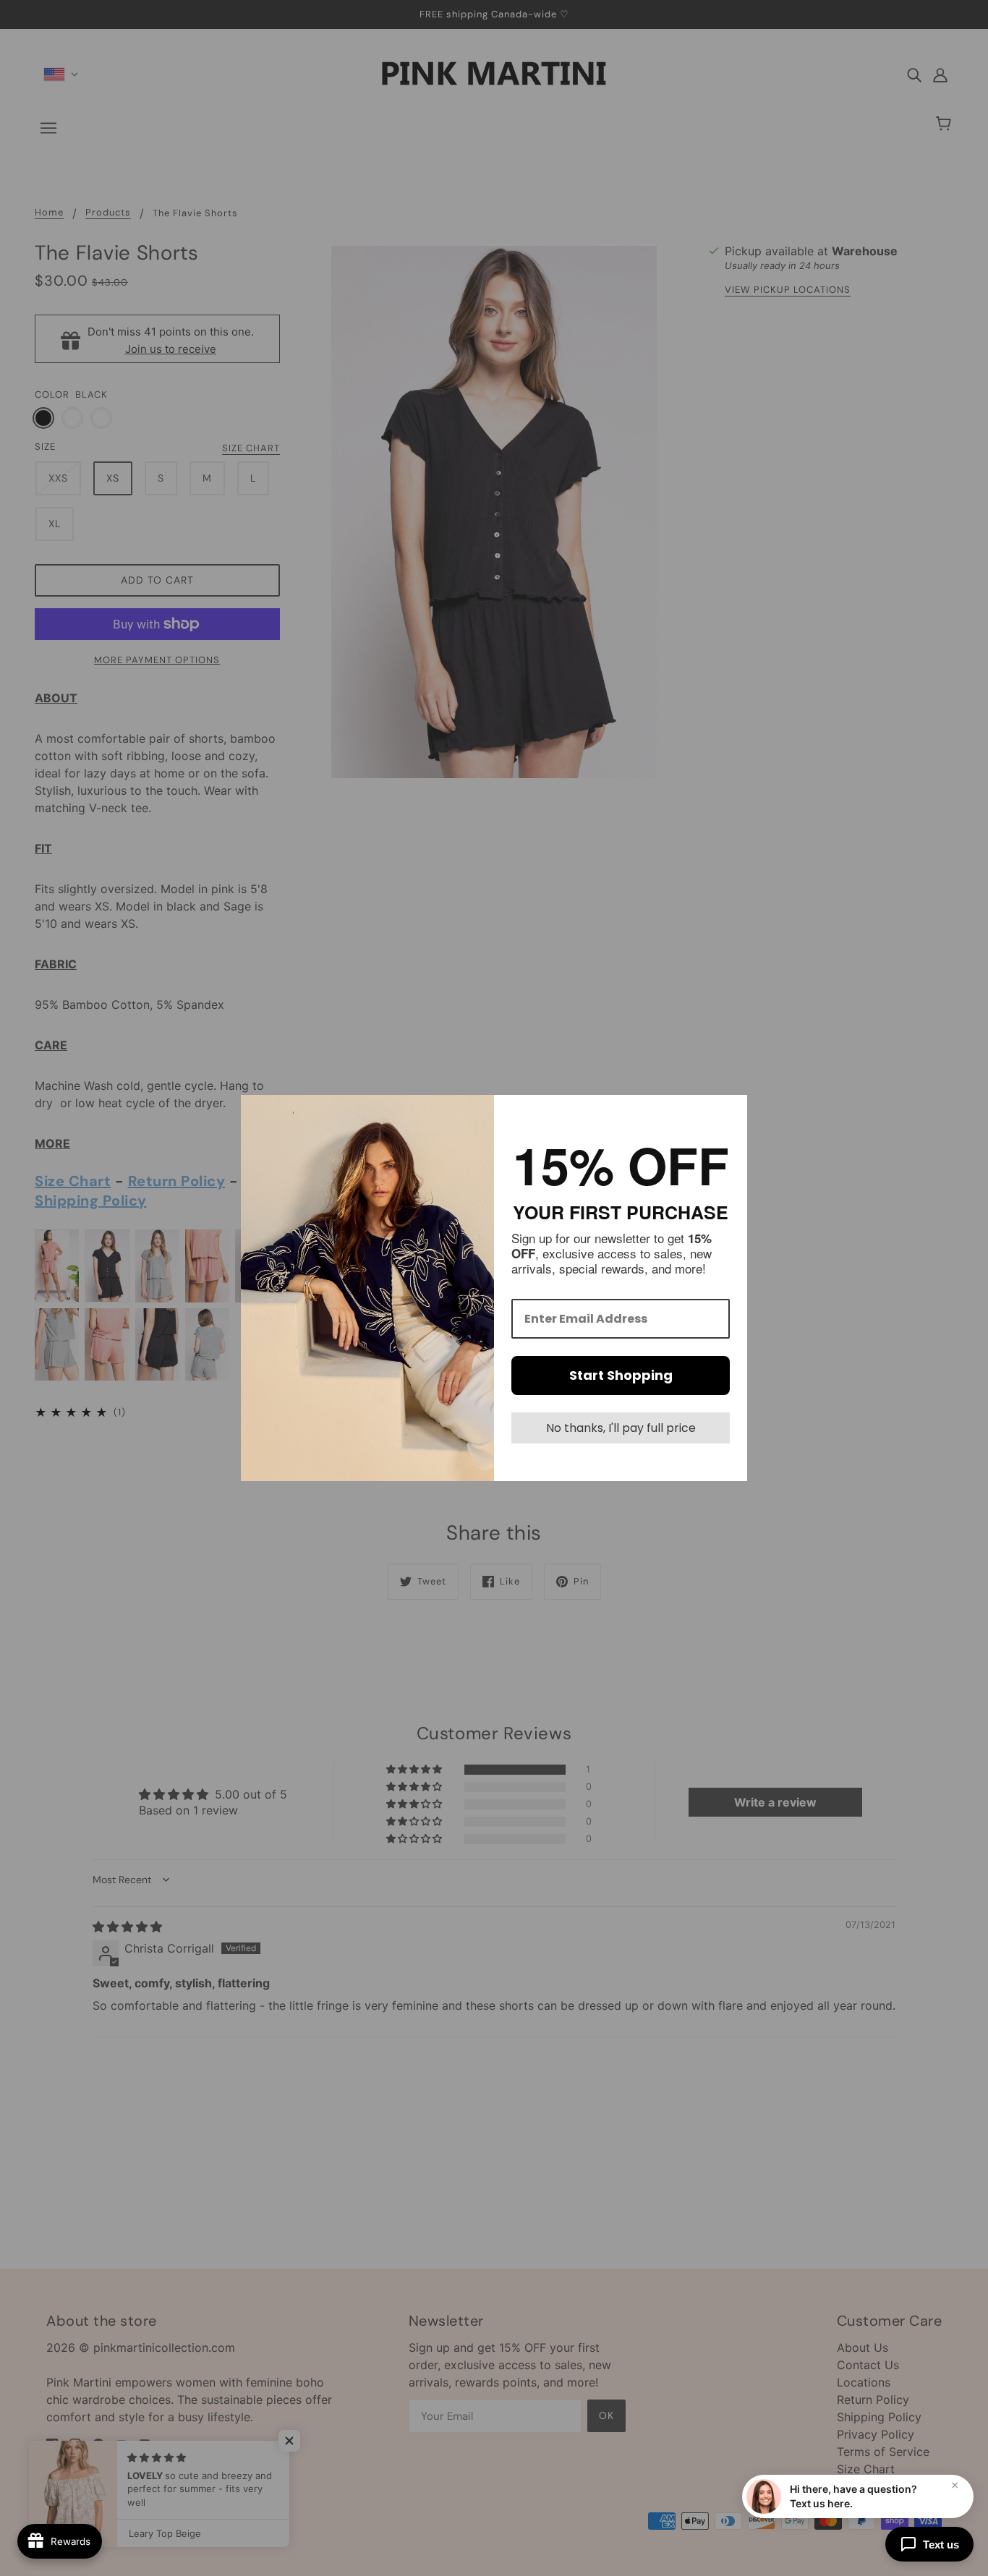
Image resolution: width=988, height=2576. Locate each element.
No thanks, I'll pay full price (621, 1428)
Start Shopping (621, 1375)
